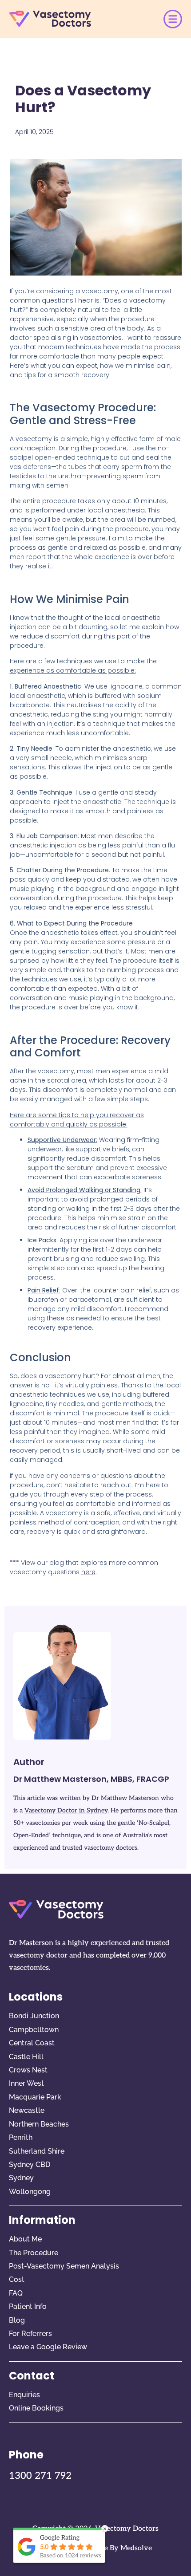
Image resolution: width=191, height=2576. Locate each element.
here (88, 1572)
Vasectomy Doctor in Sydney (66, 1810)
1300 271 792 (40, 2476)
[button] (173, 19)
